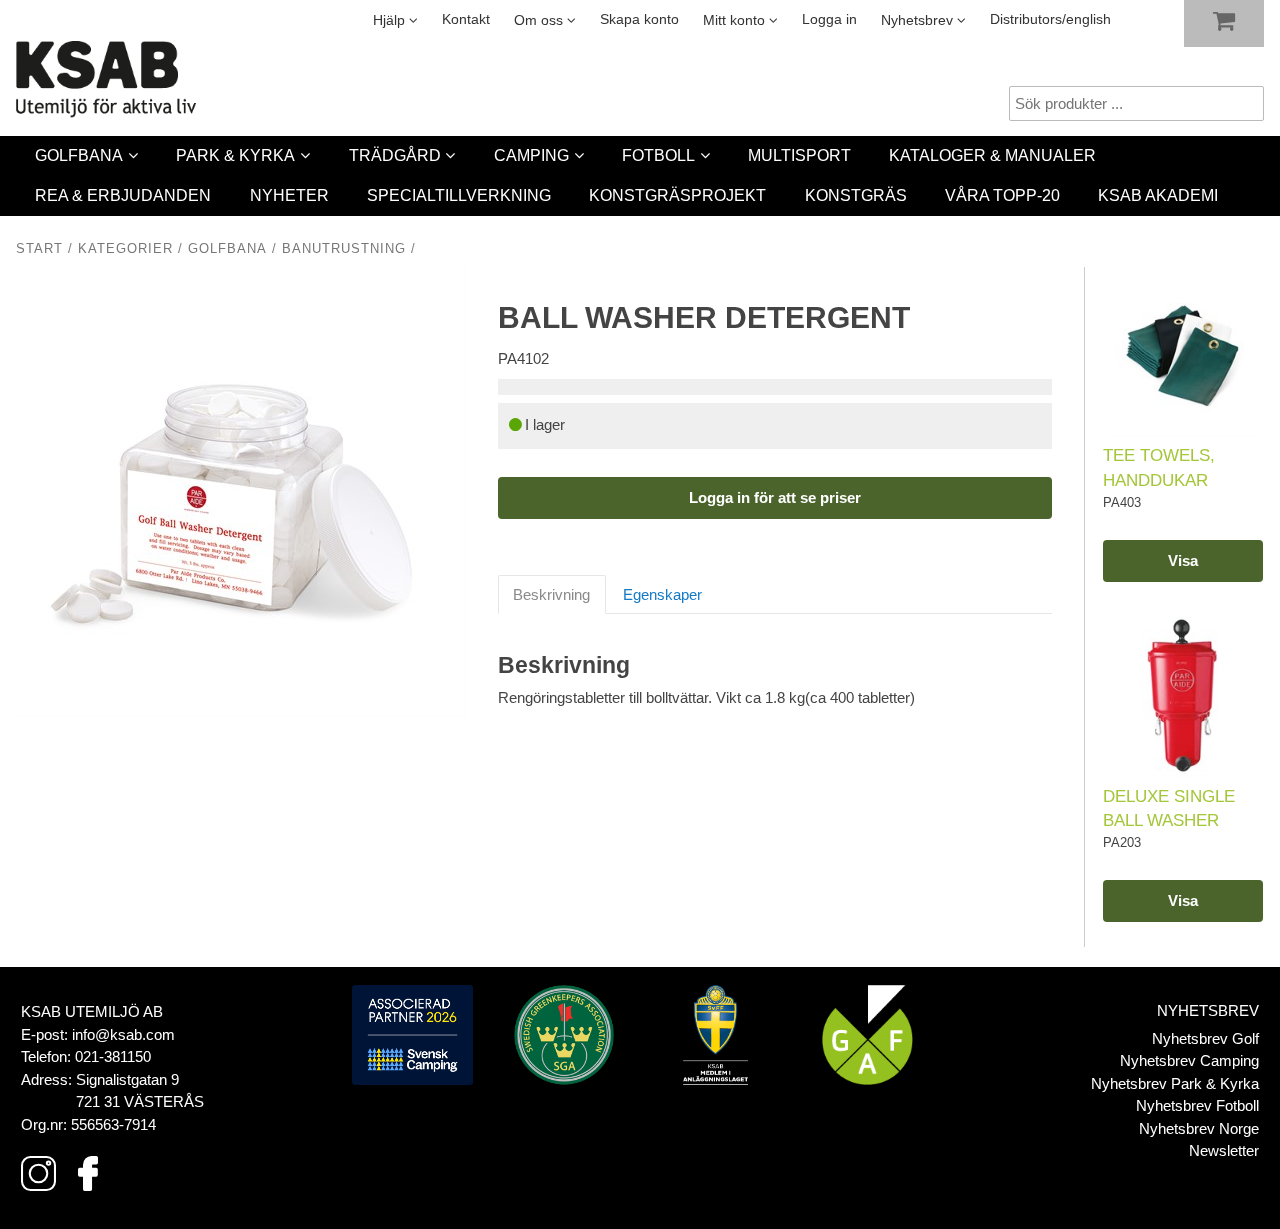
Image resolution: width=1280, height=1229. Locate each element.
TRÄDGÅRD (395, 155)
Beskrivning (551, 594)
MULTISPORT (799, 155)
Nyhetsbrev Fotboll (1197, 1105)
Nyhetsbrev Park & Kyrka (1175, 1083)
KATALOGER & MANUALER (992, 155)
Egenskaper (662, 594)
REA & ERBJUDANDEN (123, 195)
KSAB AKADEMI (1158, 195)
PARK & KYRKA (235, 155)
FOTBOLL (658, 155)
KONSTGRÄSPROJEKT (677, 195)
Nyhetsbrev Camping (1189, 1060)
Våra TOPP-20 (1002, 195)
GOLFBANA (79, 155)
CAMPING (531, 155)
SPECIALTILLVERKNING (459, 195)
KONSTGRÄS (856, 195)
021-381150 (113, 1056)
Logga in (829, 19)
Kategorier (125, 249)
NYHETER (289, 195)
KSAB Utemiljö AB (92, 1011)
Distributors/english (1050, 19)
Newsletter (1224, 1150)
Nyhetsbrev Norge (1199, 1128)
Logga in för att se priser (775, 497)
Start (39, 249)
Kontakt (466, 19)
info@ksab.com (123, 1034)
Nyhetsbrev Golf (1205, 1038)
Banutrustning (344, 249)
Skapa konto (639, 19)
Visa (1183, 560)
